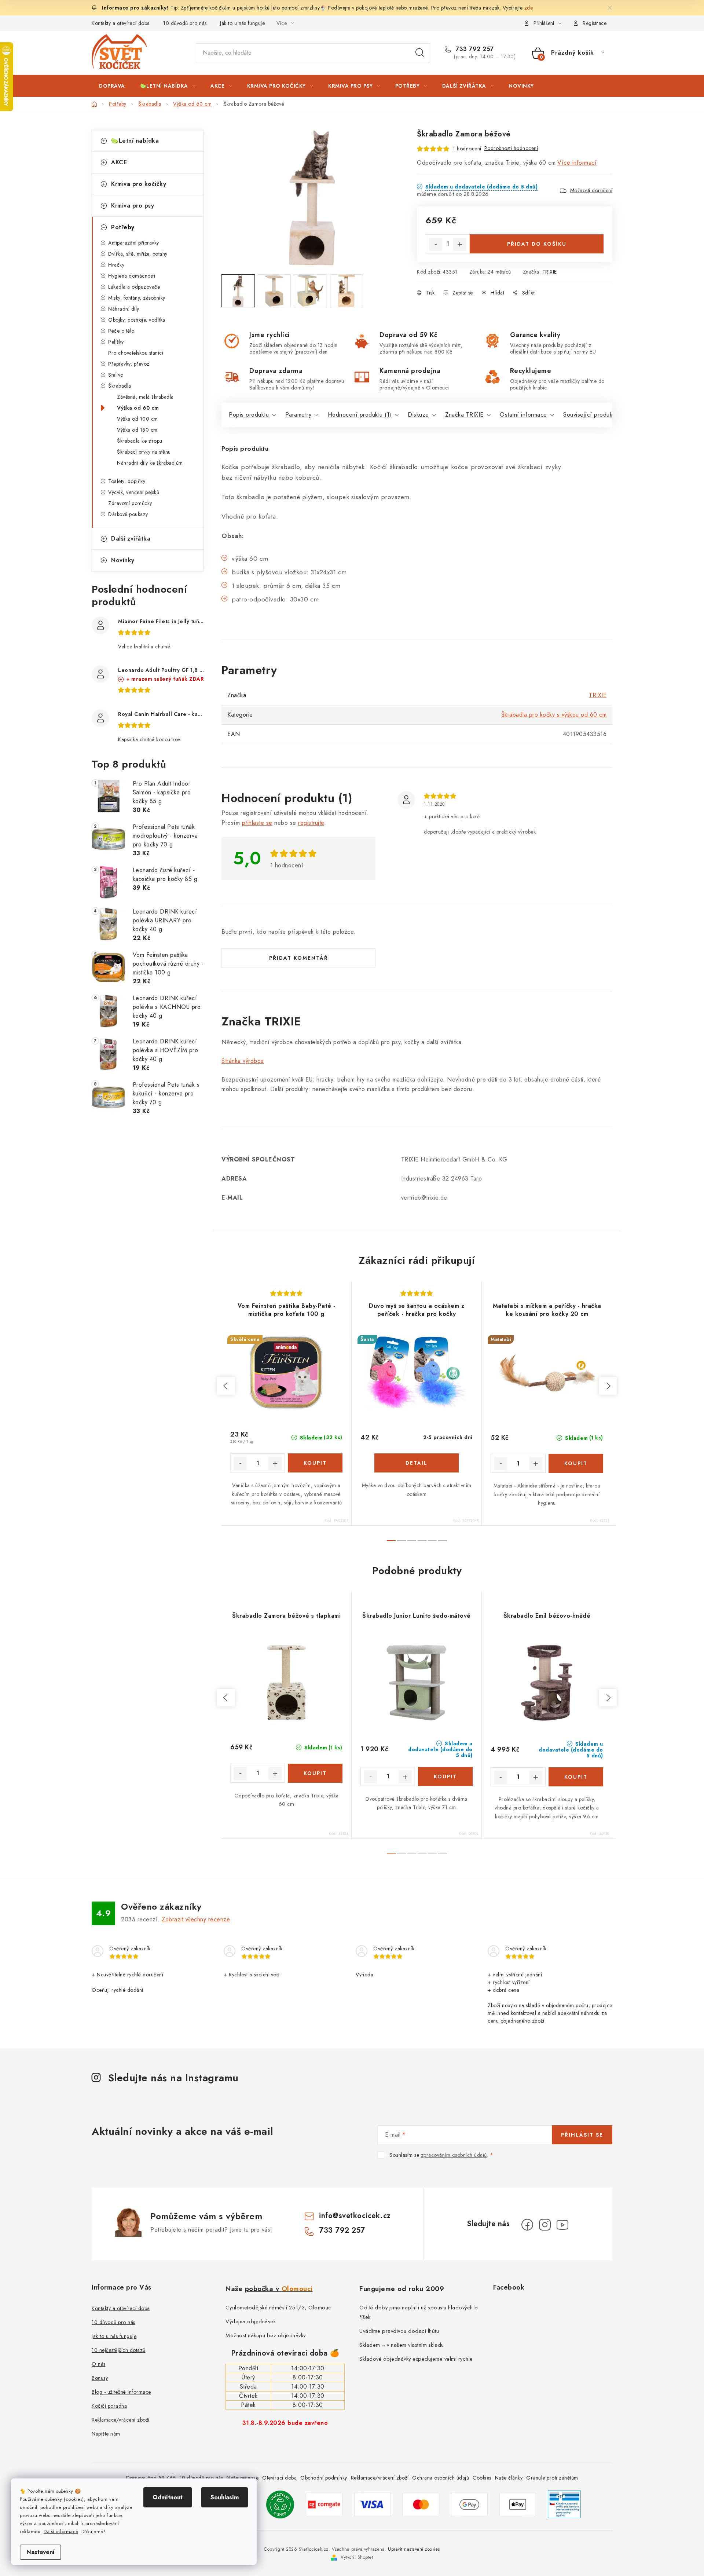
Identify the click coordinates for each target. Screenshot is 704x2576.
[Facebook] (527, 2225)
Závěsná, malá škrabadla (145, 397)
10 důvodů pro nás (185, 23)
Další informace (61, 2531)
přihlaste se (257, 823)
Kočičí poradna (109, 2406)
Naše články (509, 2478)
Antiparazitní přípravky (134, 243)
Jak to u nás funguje (242, 23)
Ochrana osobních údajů (441, 2478)
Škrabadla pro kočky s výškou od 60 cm (554, 715)
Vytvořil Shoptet (357, 2557)
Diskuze (418, 415)
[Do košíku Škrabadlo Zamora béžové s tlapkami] (315, 1773)
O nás (99, 2364)
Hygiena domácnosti (132, 276)
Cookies (482, 2478)
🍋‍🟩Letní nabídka (135, 141)
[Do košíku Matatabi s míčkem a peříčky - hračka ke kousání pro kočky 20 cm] (576, 1463)
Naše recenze (243, 2478)
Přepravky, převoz (129, 364)
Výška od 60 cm (138, 408)
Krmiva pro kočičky (139, 184)
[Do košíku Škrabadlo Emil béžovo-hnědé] (576, 1777)
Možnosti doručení (591, 190)
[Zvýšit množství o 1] (460, 244)
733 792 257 (474, 49)
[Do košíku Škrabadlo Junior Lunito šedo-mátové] (445, 1777)
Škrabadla (120, 386)
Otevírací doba (279, 2478)
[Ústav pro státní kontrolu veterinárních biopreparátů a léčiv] (564, 2504)
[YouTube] (562, 2225)
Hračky (116, 265)
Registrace (595, 23)
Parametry (298, 415)
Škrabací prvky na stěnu (144, 452)
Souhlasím (225, 2497)
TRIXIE (550, 272)
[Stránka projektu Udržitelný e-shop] (280, 2504)
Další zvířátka (131, 539)
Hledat (420, 53)
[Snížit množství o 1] (436, 244)
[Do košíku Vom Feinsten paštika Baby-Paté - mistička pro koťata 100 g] (315, 1463)
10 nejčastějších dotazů (119, 2350)
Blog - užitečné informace (121, 2392)
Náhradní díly (124, 309)
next (608, 1386)
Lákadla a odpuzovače (134, 287)
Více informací (577, 163)
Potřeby (123, 227)
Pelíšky (116, 342)
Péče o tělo (121, 331)
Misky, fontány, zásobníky (137, 298)
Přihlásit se (582, 2135)
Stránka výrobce (243, 1061)
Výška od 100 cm (137, 419)
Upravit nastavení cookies (414, 2549)
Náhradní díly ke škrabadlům (150, 463)
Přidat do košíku (537, 244)
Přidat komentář (299, 958)
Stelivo (116, 375)
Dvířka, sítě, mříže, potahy (138, 254)
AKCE (119, 162)
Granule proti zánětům (552, 2478)
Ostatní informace (523, 415)
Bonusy (100, 2378)
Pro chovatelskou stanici (136, 353)
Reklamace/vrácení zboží (121, 2420)
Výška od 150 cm (137, 430)
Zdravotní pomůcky (130, 503)
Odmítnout (168, 2497)
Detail (417, 1463)
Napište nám (106, 2434)
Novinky (123, 560)
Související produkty (590, 415)
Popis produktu (249, 415)
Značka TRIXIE (464, 415)
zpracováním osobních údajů (454, 2155)
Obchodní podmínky (324, 2478)
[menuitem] (112, 86)
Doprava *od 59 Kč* (151, 2478)
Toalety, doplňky (127, 481)
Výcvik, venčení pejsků (134, 492)
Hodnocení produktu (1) (360, 415)
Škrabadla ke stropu (140, 441)
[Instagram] (545, 2225)
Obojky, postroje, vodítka (137, 320)
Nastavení (41, 2552)
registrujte (311, 823)
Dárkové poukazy (128, 514)
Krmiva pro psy (133, 206)
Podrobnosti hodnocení (511, 148)
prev (226, 1386)
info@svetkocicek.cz (355, 2216)
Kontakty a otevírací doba (121, 23)
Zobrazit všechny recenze (196, 1919)
